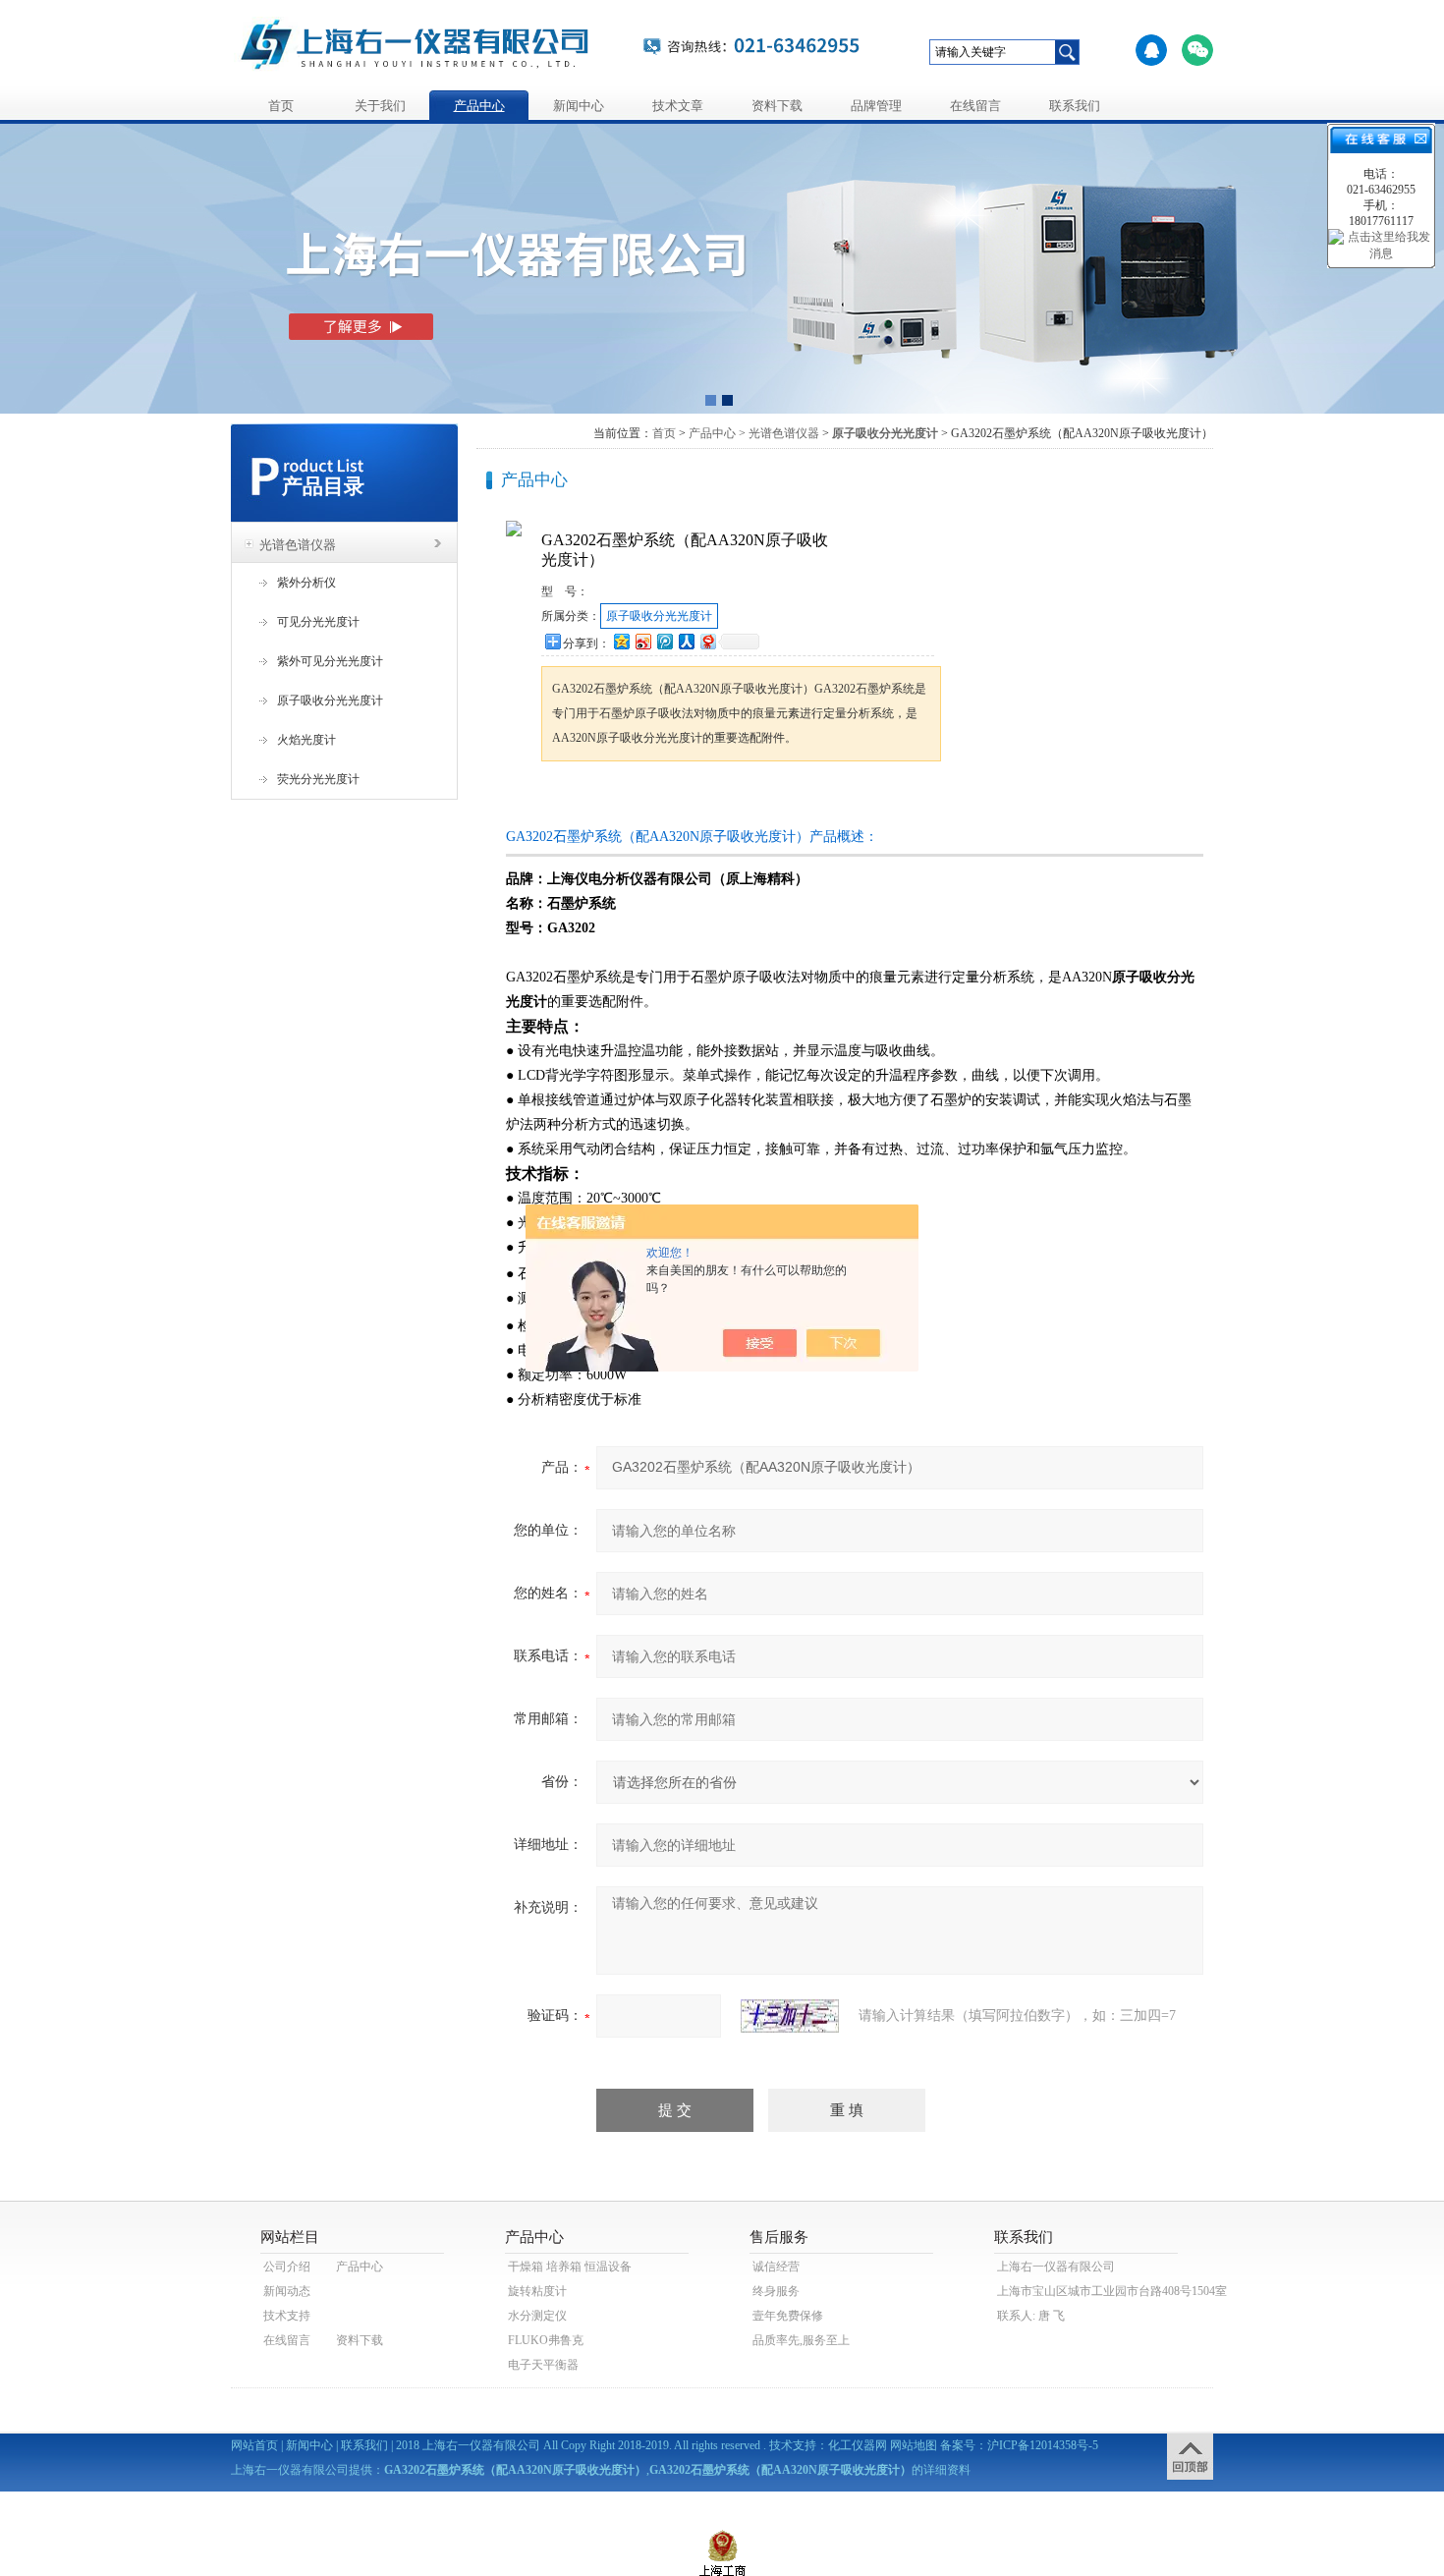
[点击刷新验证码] (790, 2016)
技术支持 (287, 2316)
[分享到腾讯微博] (664, 641)
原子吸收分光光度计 (330, 700)
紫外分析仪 (306, 583)
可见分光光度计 (318, 622)
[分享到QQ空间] (621, 641)
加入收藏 (746, 798)
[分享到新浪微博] (642, 641)
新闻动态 (287, 2291)
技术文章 (678, 106)
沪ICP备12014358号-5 (1043, 2445)
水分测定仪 (537, 2316)
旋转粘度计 (537, 2291)
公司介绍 (287, 2267)
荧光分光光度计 (318, 779)
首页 (281, 106)
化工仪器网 (858, 2445)
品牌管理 (876, 106)
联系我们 (1075, 106)
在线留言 (975, 106)
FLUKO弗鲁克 (546, 2340)
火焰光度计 (306, 740)
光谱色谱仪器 (298, 545)
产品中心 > (717, 433)
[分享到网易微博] (707, 641)
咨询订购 (603, 798)
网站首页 (254, 2445)
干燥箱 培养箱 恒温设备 (570, 2267)
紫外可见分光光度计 (330, 661)
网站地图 (914, 2445)
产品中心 (479, 106)
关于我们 (380, 106)
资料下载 (777, 106)
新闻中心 (579, 106)
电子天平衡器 (543, 2365)
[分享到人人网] (686, 641)
